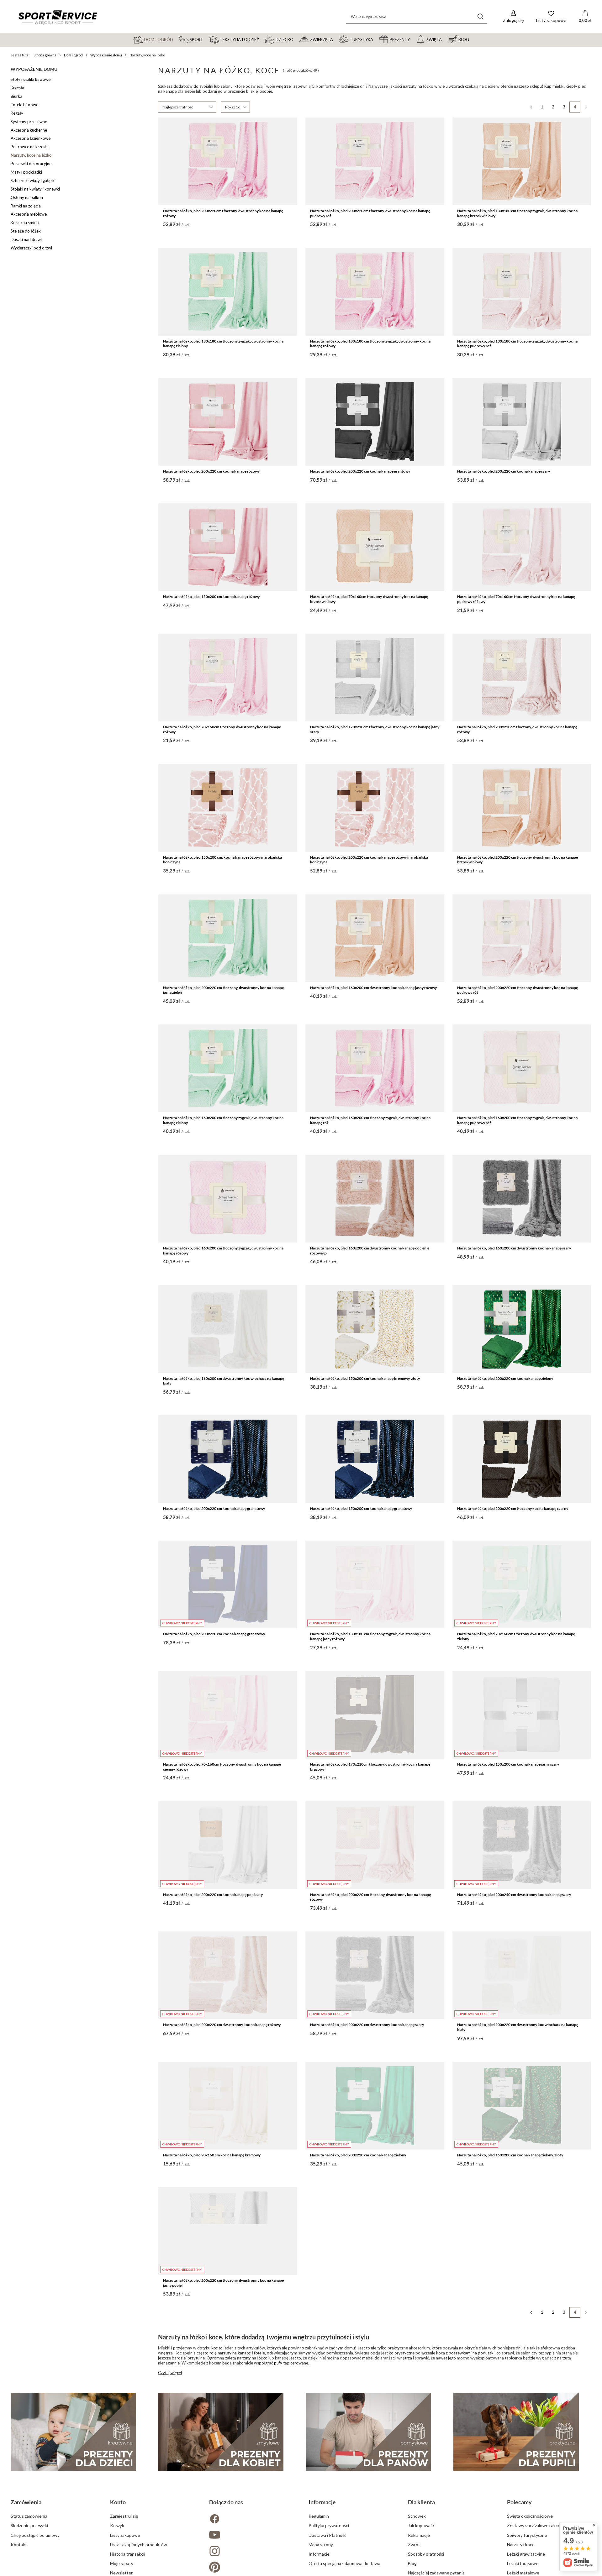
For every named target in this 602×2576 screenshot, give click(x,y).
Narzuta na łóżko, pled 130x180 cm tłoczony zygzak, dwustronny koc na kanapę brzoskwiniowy (517, 213)
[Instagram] (251, 2552)
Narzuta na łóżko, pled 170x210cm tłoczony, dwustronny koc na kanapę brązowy (370, 1767)
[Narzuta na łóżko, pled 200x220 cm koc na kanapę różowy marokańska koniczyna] (375, 808)
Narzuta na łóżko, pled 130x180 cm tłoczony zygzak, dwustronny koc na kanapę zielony (223, 344)
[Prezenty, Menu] (413, 39)
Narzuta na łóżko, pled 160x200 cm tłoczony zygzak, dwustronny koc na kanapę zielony (223, 1120)
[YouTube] (251, 2535)
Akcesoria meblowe (29, 214)
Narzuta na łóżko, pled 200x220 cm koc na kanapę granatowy (214, 1508)
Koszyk (117, 2525)
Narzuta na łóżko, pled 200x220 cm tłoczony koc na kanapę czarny (513, 1508)
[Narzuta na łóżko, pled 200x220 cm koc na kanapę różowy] (228, 422)
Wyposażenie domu (106, 55)
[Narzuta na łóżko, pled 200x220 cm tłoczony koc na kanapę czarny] (522, 1459)
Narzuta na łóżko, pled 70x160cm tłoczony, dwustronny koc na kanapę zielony (516, 1636)
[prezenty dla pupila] (516, 2432)
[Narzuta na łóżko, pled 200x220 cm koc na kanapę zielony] (522, 1329)
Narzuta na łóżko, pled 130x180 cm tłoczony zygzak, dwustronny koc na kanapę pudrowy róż (517, 344)
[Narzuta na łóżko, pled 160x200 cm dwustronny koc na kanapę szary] (522, 1199)
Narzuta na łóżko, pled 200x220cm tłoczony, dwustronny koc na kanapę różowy (223, 213)
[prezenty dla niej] (221, 2432)
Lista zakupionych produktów (139, 2545)
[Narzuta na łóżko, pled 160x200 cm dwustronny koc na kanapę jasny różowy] (375, 938)
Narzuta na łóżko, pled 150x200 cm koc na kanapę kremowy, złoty (365, 1378)
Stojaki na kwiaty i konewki (35, 189)
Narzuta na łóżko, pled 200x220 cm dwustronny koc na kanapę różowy (222, 2025)
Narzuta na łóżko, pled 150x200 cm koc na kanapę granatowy (361, 1508)
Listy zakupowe (125, 2535)
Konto (118, 2502)
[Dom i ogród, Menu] (176, 39)
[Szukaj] (480, 16)
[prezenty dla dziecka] (73, 2432)
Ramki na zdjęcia (26, 206)
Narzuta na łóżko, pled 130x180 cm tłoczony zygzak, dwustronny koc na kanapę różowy (370, 344)
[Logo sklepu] (58, 17)
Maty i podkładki (26, 172)
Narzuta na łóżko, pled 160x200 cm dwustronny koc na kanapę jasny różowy (373, 988)
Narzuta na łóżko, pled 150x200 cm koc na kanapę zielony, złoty (510, 2155)
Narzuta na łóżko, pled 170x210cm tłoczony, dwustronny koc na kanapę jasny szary (375, 729)
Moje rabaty (122, 2563)
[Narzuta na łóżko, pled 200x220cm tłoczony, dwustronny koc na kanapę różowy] (228, 161)
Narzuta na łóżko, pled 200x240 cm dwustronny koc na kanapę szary (514, 1895)
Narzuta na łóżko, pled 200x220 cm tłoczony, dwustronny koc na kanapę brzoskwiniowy (518, 860)
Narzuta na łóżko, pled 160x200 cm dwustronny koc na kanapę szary (514, 1248)
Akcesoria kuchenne (29, 130)
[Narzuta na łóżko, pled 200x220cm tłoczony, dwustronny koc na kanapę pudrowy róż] (375, 161)
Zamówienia (26, 2502)
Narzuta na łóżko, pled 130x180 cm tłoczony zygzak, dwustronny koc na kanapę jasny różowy (370, 1636)
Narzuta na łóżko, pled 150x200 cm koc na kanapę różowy (211, 597)
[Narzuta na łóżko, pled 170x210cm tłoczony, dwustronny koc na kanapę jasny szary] (375, 678)
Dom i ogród (73, 55)
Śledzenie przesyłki (29, 2525)
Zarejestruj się (124, 2516)
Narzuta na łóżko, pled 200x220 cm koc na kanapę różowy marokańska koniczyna (369, 860)
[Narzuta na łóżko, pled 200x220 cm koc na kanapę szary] (522, 422)
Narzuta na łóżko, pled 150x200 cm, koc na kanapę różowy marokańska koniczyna (222, 860)
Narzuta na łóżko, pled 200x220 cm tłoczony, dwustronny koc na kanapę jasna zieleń (223, 990)
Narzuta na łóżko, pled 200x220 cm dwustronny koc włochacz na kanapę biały (518, 2027)
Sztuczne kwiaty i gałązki (33, 181)
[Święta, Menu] (445, 39)
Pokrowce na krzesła (30, 147)
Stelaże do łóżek (26, 231)
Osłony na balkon (27, 197)
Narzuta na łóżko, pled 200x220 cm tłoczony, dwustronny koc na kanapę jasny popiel (223, 2283)
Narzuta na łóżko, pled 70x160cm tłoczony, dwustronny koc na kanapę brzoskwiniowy (369, 599)
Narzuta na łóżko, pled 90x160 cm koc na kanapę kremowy (212, 2155)
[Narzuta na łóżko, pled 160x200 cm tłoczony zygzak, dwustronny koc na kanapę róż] (375, 1068)
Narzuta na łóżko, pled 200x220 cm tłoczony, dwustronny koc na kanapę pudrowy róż (518, 990)
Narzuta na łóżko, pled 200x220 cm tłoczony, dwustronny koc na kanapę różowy (370, 1897)
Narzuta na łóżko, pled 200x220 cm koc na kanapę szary (504, 471)
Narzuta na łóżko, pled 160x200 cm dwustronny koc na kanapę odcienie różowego (370, 1251)
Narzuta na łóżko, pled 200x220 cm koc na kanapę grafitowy (360, 471)
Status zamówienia (29, 2516)
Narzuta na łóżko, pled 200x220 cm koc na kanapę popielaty (213, 1895)
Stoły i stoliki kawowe (31, 79)
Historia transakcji (128, 2554)
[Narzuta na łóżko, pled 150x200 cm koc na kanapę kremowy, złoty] (375, 1329)
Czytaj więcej (170, 2373)
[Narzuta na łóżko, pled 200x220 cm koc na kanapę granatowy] (228, 1459)
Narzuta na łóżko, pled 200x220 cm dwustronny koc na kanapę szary (367, 2025)
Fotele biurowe (24, 105)
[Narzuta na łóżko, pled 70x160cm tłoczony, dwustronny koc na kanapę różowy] (228, 678)
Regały (17, 113)
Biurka (16, 96)
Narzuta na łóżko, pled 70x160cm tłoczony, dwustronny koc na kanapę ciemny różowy (222, 1767)
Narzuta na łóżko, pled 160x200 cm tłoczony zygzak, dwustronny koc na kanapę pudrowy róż (517, 1120)
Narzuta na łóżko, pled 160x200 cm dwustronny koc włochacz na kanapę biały (224, 1381)
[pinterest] (251, 2568)
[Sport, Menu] (206, 39)
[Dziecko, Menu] (296, 39)
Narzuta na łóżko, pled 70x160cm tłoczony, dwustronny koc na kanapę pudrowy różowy (516, 599)
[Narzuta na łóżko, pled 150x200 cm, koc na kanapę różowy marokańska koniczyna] (228, 808)
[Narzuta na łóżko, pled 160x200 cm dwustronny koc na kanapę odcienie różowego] (375, 1199)
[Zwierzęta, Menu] (336, 39)
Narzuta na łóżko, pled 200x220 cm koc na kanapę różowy (211, 471)
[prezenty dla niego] (368, 2432)
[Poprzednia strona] (531, 107)
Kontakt (19, 2545)
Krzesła (17, 88)
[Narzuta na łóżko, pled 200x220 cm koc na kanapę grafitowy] (375, 422)
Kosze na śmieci (25, 223)
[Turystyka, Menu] (376, 39)
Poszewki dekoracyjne (31, 164)
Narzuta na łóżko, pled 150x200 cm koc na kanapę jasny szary (508, 1764)
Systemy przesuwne (29, 122)
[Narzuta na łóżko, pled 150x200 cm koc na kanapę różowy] (228, 547)
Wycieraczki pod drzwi (31, 248)
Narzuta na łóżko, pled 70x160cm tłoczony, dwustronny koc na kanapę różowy (222, 729)
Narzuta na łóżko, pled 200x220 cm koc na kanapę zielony (505, 1378)
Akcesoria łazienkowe (31, 138)
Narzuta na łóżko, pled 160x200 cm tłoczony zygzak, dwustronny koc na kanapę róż (370, 1120)
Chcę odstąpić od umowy (35, 2535)
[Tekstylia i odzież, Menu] (262, 39)
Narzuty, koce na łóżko (31, 155)
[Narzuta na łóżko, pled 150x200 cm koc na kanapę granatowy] (375, 1459)
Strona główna (45, 55)
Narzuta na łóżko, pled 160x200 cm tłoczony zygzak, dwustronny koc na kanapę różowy (223, 1251)
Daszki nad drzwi (26, 239)
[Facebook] (251, 2519)
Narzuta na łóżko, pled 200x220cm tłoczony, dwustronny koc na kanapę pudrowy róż (370, 213)
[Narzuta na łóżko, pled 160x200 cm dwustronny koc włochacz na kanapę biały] (228, 1329)
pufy (278, 2363)
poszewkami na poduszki (472, 2353)
